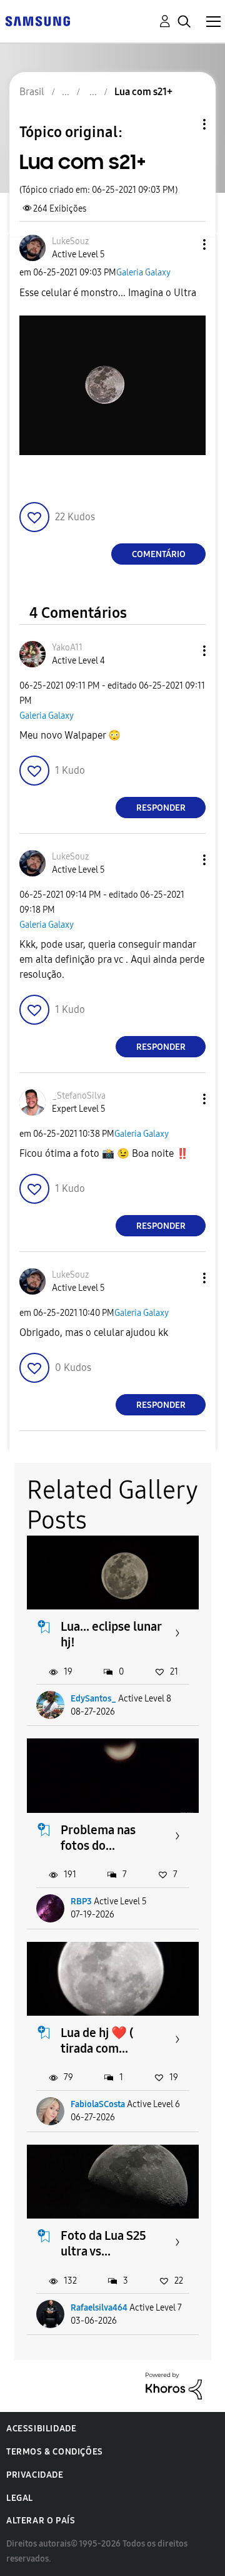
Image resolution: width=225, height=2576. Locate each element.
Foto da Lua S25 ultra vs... (103, 2243)
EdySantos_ (93, 1699)
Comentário (159, 554)
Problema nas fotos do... (98, 1838)
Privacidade (35, 2475)
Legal (20, 2498)
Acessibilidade (41, 2429)
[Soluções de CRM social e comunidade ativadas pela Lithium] (174, 2385)
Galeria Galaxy (143, 273)
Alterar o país (41, 2521)
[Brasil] (37, 20)
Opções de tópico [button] (183, 124)
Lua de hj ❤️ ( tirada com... (97, 2040)
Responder (161, 808)
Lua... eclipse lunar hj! (111, 1634)
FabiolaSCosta (98, 2104)
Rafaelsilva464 (99, 2308)
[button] (184, 244)
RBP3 (81, 1901)
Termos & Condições (55, 2452)
